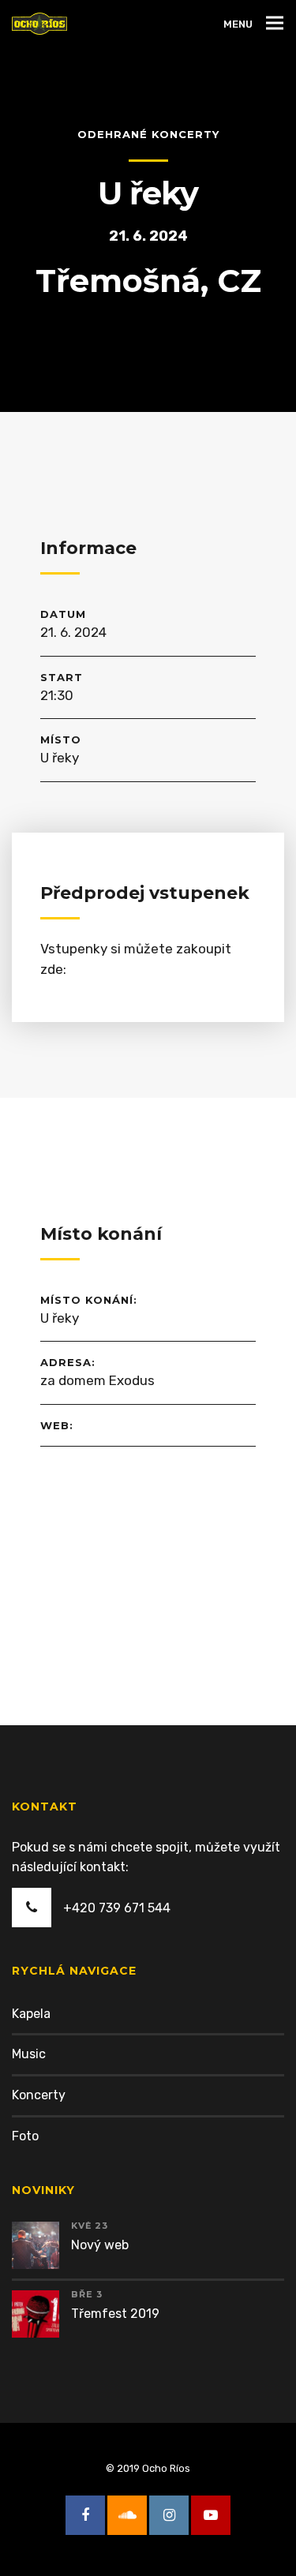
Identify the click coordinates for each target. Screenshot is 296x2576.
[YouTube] (211, 2515)
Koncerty (39, 2095)
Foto (25, 2136)
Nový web (100, 2245)
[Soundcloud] (127, 2515)
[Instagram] (169, 2515)
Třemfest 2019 (115, 2314)
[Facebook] (85, 2515)
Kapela (31, 2014)
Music (29, 2054)
